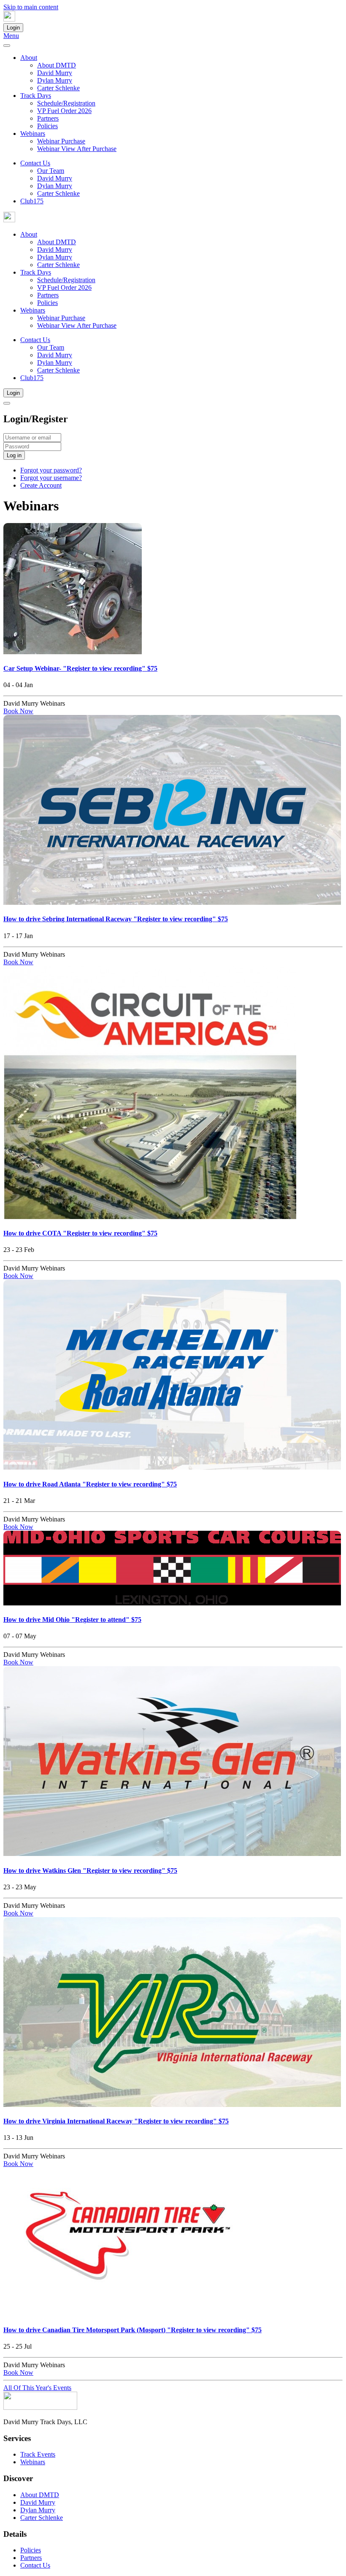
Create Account (41, 485)
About (29, 58)
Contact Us (35, 163)
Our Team (51, 171)
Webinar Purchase (61, 141)
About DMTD (57, 65)
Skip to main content (31, 7)
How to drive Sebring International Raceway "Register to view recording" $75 (116, 919)
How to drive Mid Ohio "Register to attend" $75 (72, 1620)
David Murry (55, 73)
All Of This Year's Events (37, 2388)
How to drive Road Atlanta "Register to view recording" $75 (90, 1484)
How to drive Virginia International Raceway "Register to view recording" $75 (116, 2121)
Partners (48, 118)
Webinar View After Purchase (77, 149)
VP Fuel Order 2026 (64, 111)
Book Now (18, 711)
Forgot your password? (51, 470)
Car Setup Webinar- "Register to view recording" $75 (80, 668)
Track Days (36, 96)
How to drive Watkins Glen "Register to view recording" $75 (90, 1871)
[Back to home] (9, 19)
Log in (14, 455)
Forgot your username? (51, 478)
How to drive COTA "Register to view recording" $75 (80, 1233)
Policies (47, 126)
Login (13, 28)
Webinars (33, 134)
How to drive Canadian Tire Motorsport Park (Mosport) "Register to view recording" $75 (132, 2330)
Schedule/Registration (66, 103)
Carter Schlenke (58, 88)
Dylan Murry (55, 80)
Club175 (32, 201)
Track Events (38, 2454)
